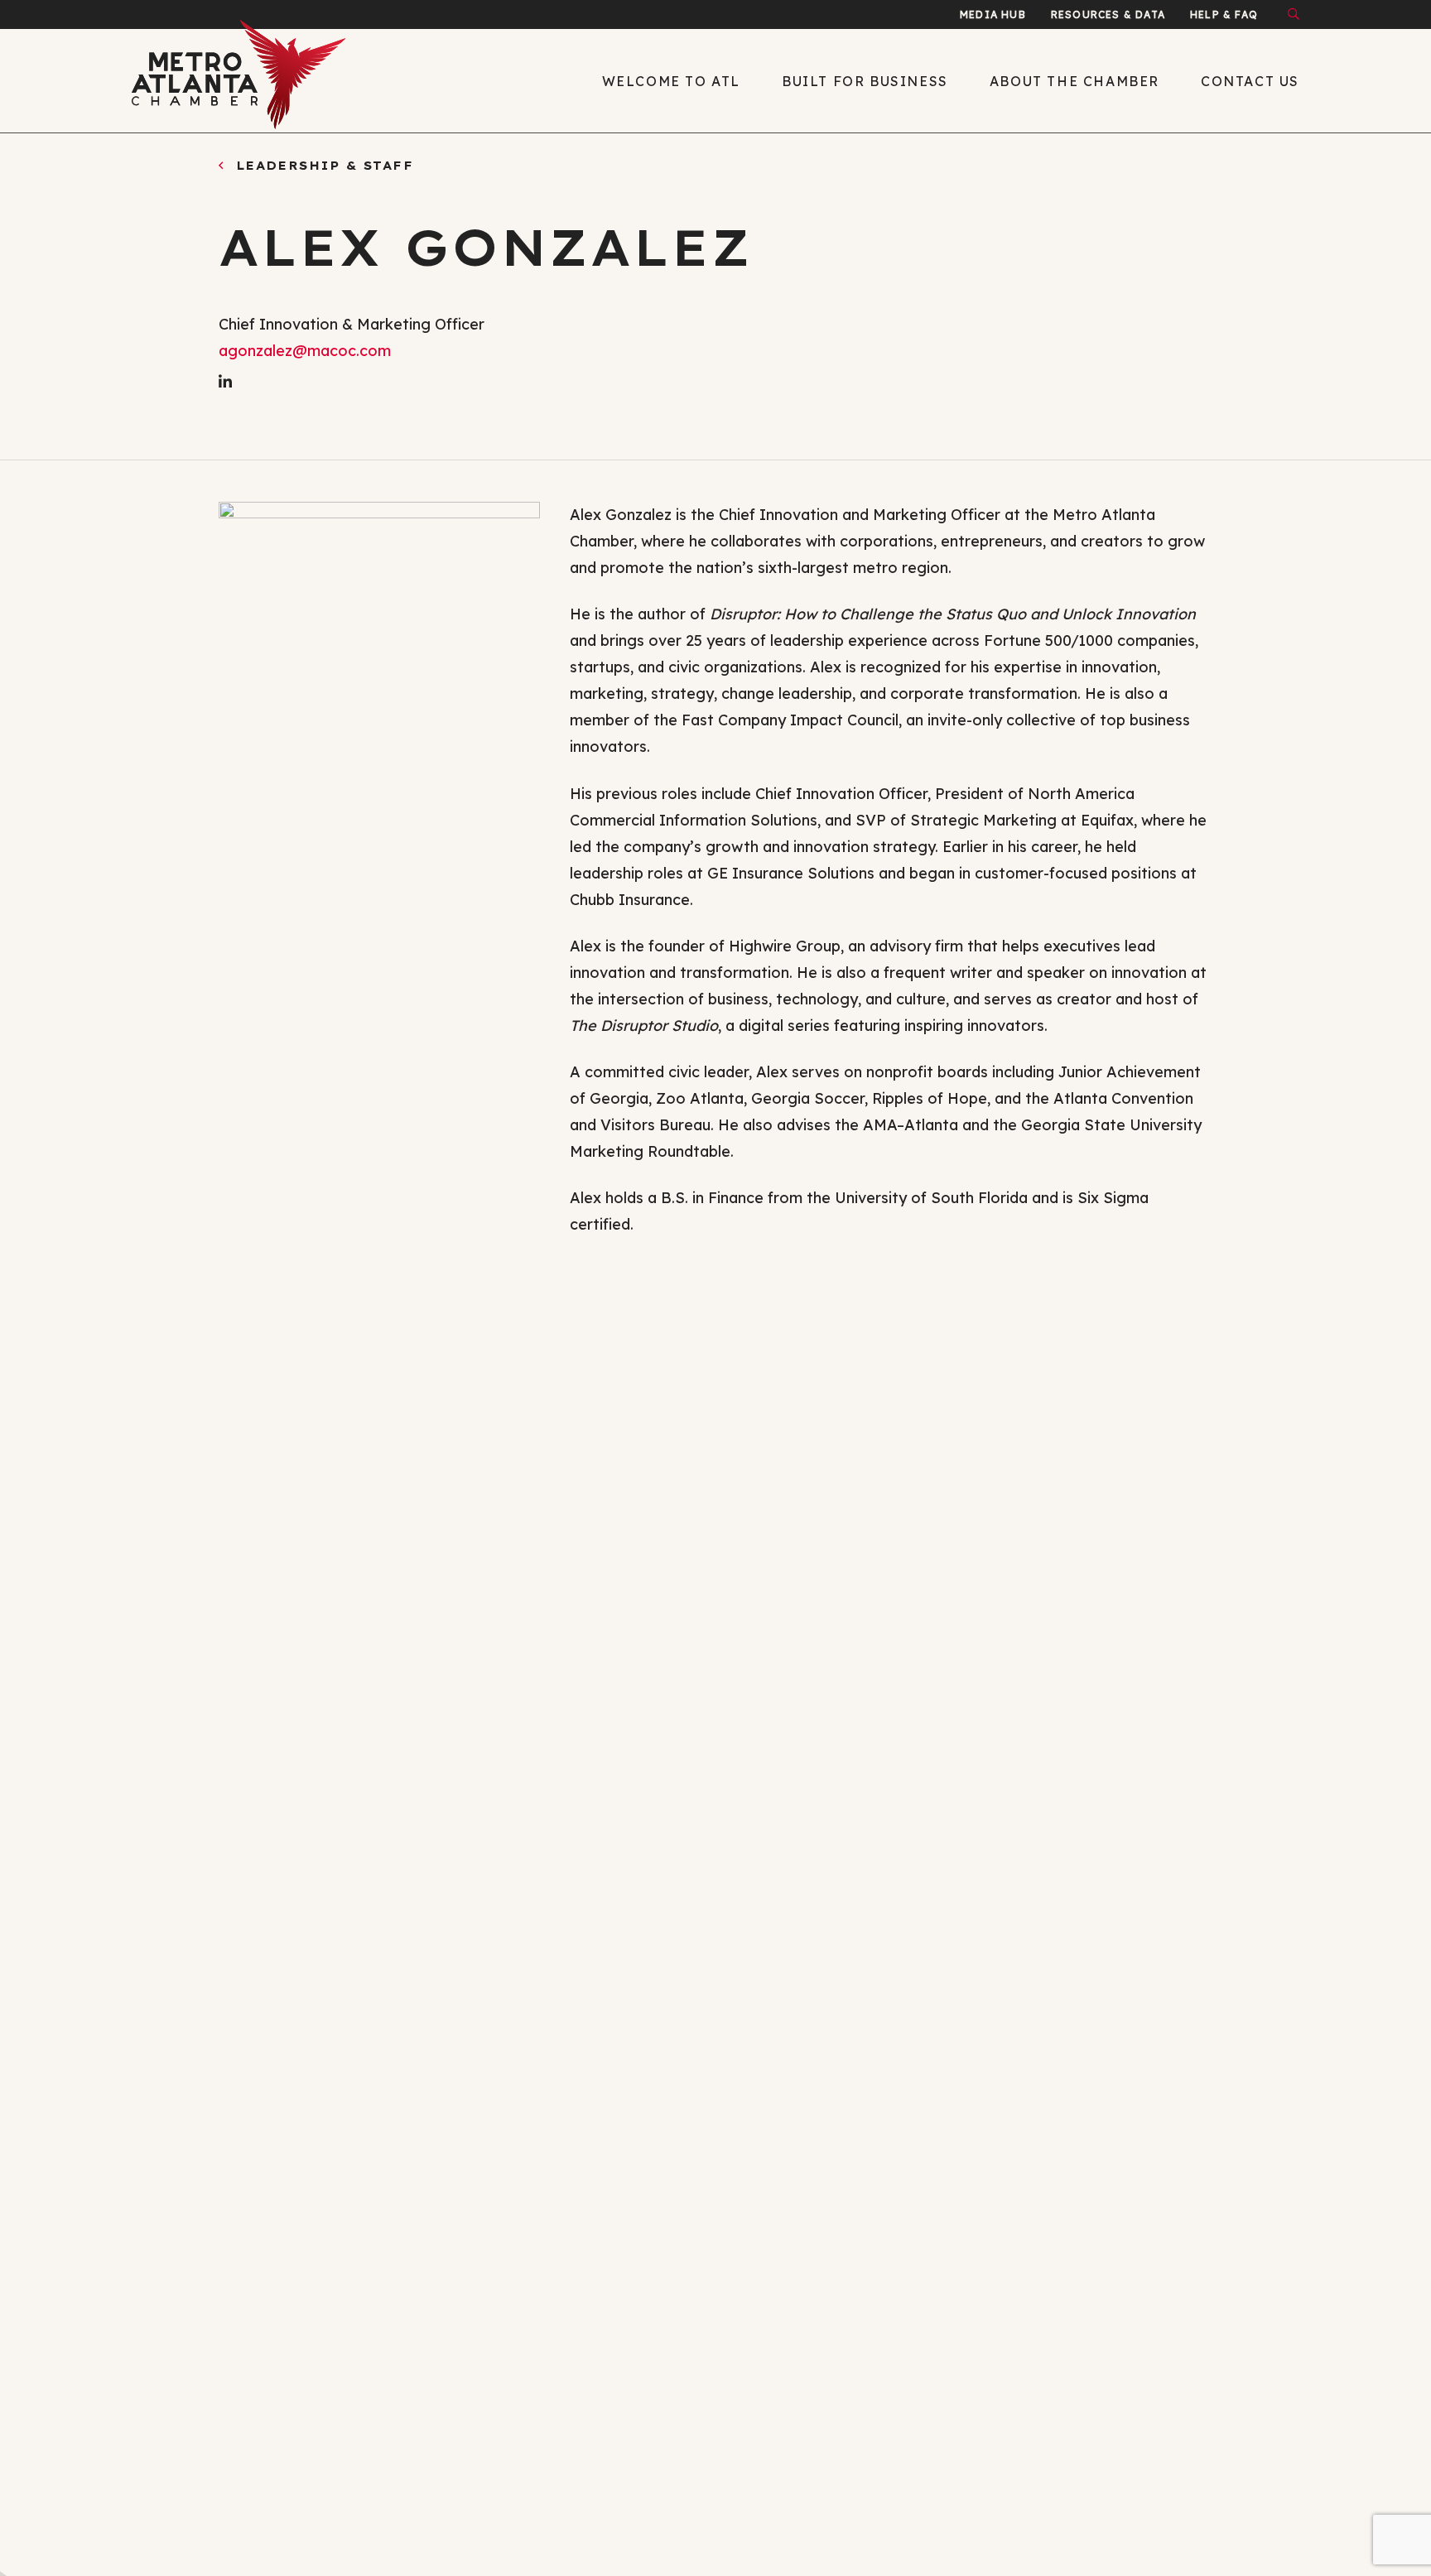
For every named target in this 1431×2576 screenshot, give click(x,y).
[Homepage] (268, 81)
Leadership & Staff (321, 166)
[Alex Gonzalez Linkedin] (225, 382)
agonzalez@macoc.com (305, 351)
